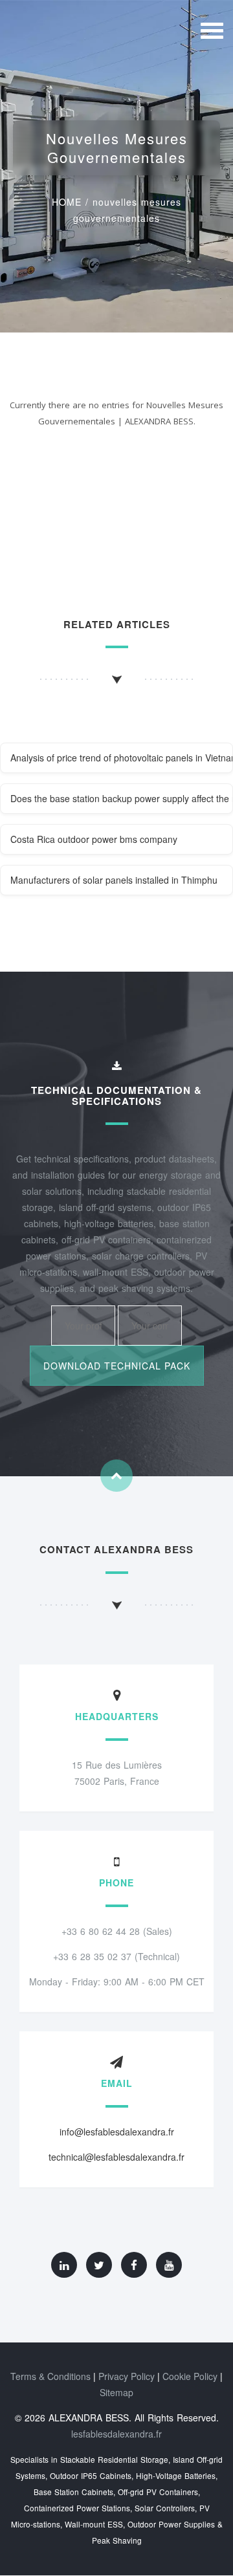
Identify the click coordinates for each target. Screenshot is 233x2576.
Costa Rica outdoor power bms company (94, 839)
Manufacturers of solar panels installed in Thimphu (114, 880)
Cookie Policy (190, 2376)
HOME (67, 202)
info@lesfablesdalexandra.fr (117, 2132)
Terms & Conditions (50, 2376)
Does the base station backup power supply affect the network (122, 798)
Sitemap (116, 2392)
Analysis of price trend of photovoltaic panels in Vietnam (122, 758)
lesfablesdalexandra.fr (116, 2434)
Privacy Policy (127, 2376)
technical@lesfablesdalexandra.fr (116, 2157)
